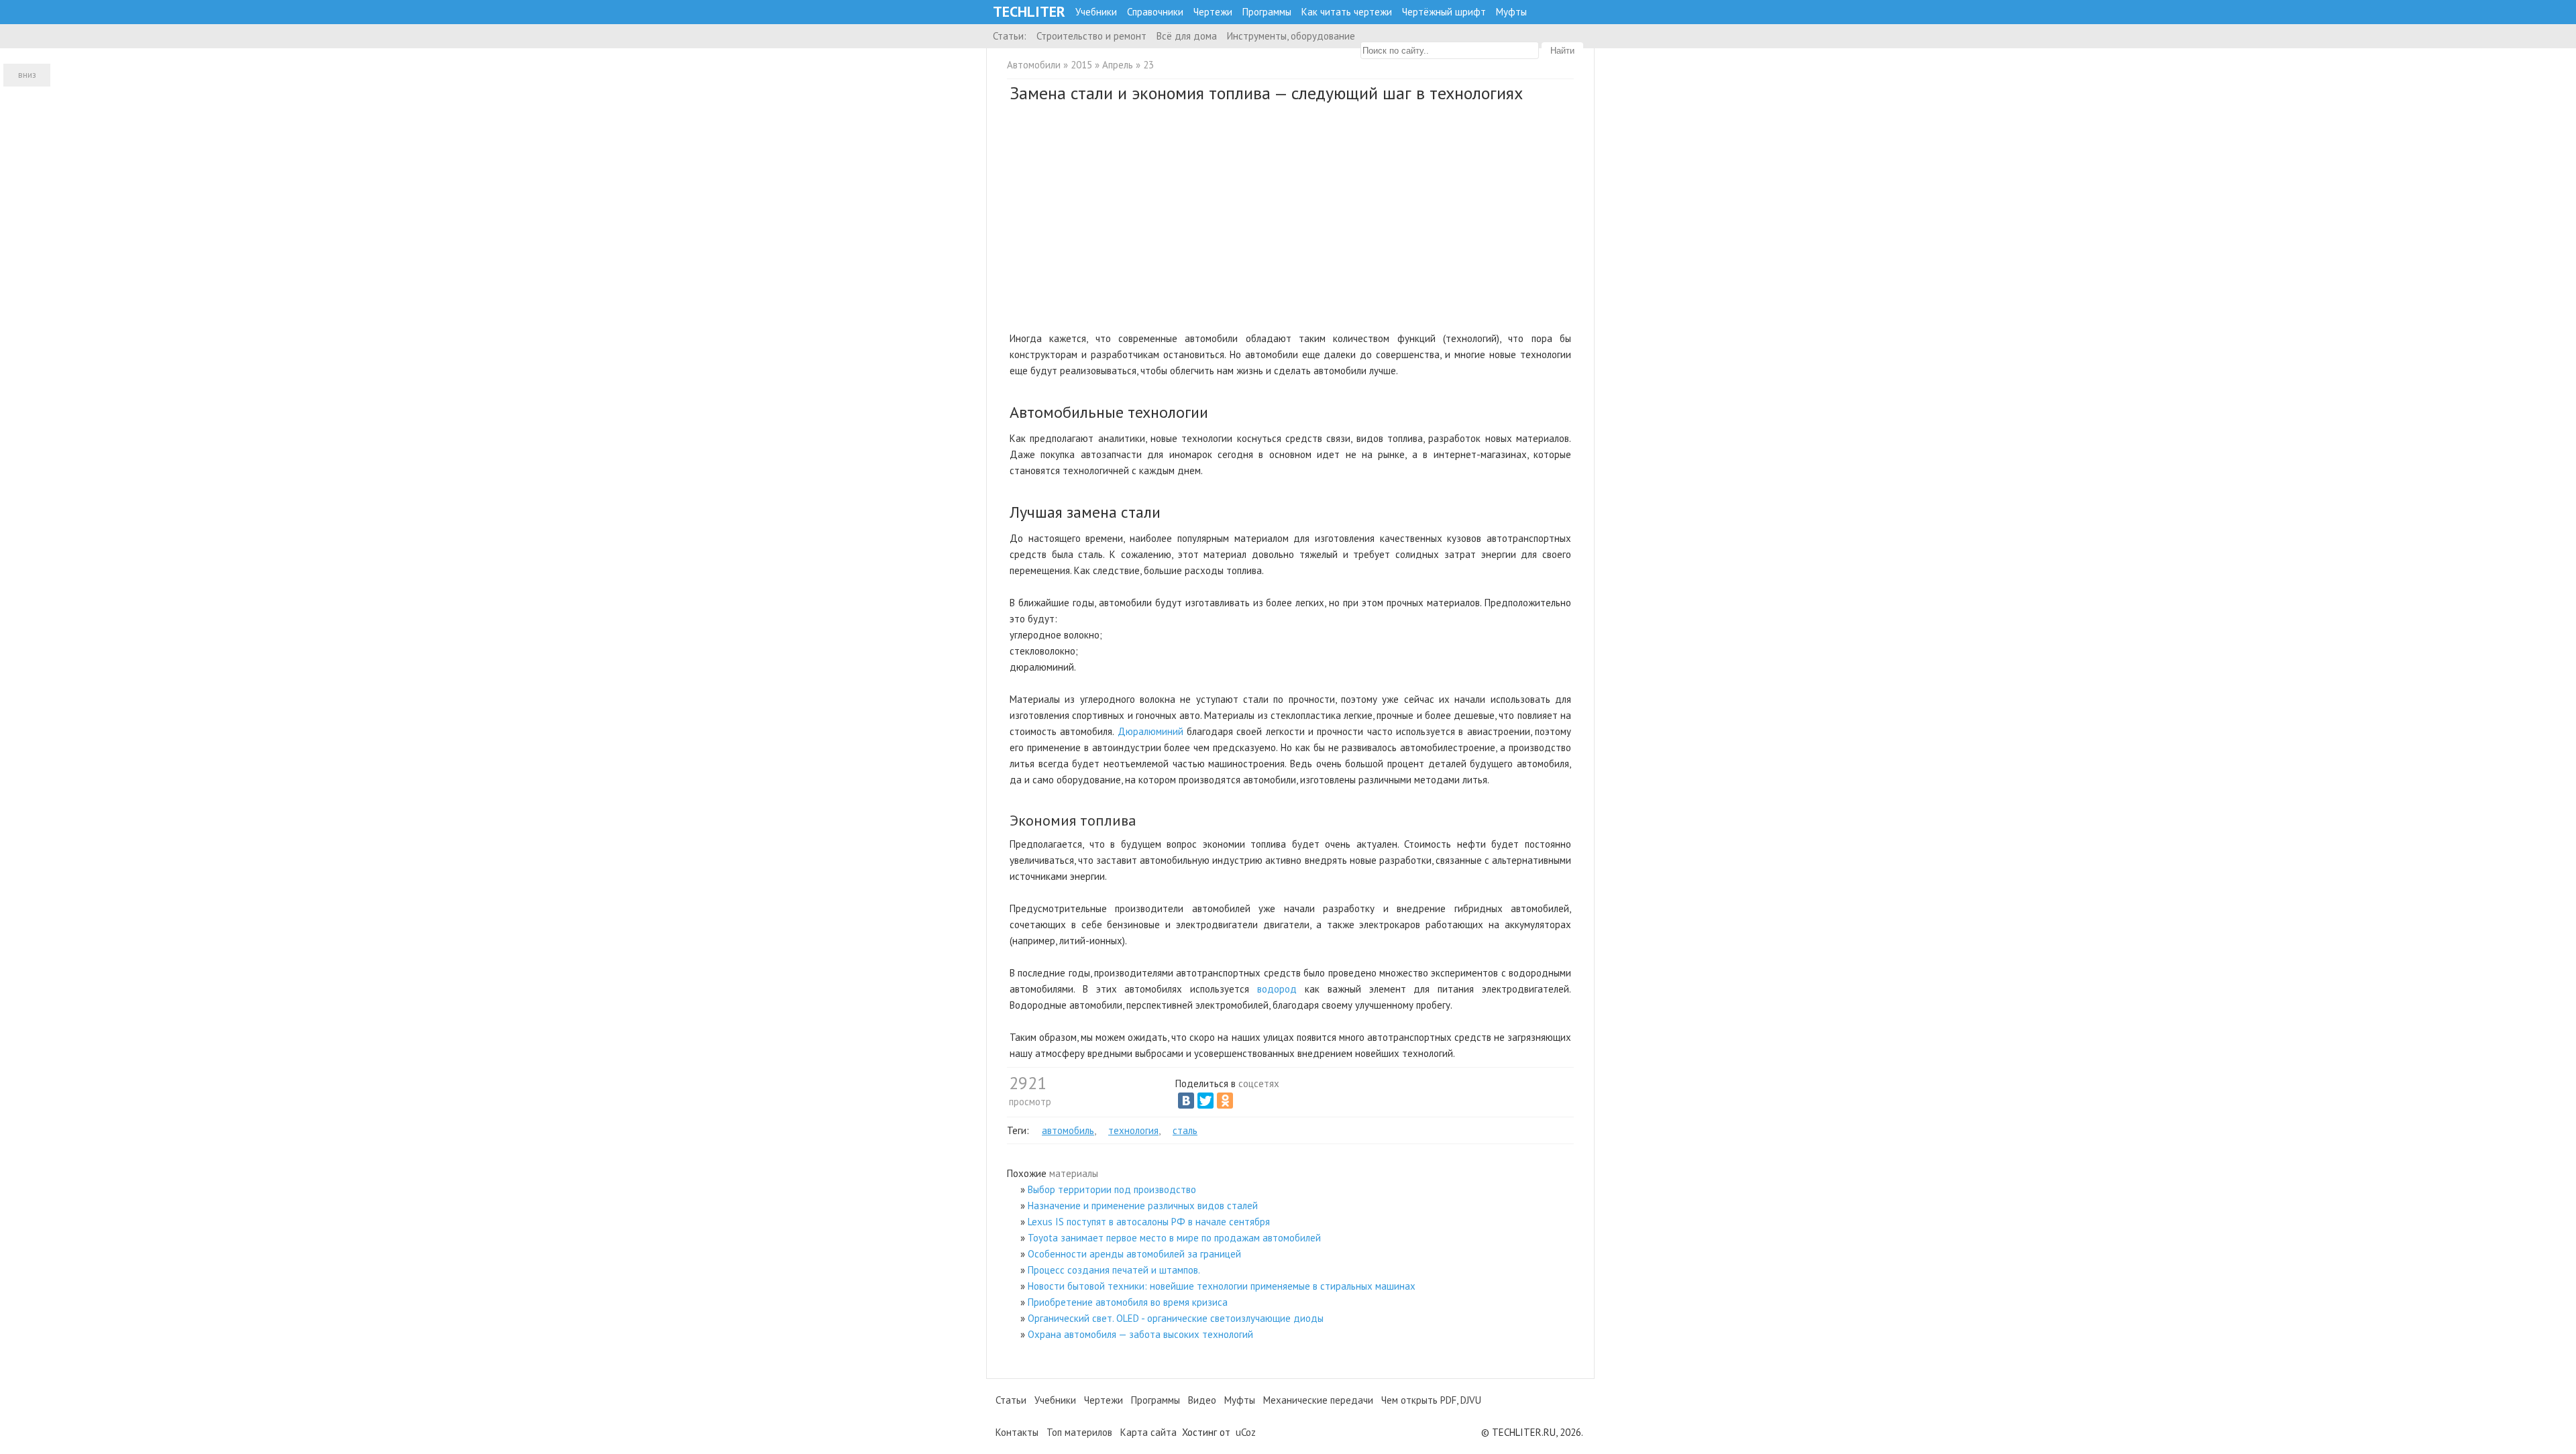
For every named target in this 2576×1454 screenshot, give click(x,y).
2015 (1081, 65)
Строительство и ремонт (1091, 36)
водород (1277, 989)
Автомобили (1034, 65)
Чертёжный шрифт (1444, 12)
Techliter (1029, 12)
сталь (1185, 1130)
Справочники (1155, 12)
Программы (1267, 12)
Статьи (1011, 1400)
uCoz (1246, 1432)
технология (1133, 1130)
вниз (27, 75)
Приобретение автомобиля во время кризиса (1128, 1302)
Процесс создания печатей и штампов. (1114, 1270)
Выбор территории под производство (1112, 1189)
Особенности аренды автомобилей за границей (1134, 1254)
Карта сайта (1148, 1432)
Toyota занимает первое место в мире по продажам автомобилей (1174, 1238)
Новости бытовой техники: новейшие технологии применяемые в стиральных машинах (1222, 1286)
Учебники (1096, 12)
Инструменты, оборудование (1291, 36)
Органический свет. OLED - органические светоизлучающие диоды (1176, 1318)
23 (1148, 65)
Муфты (1511, 12)
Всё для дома (1187, 36)
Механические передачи (1318, 1400)
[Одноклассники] (1225, 1101)
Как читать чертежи (1347, 12)
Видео (1202, 1400)
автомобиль (1068, 1130)
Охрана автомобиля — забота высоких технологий (1140, 1334)
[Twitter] (1205, 1101)
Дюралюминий (1150, 731)
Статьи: (1010, 36)
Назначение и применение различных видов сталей (1143, 1206)
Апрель (1118, 65)
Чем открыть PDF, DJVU (1431, 1400)
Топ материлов (1079, 1432)
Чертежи (1213, 12)
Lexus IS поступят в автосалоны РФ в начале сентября (1149, 1222)
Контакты (1017, 1432)
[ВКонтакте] (1186, 1101)
